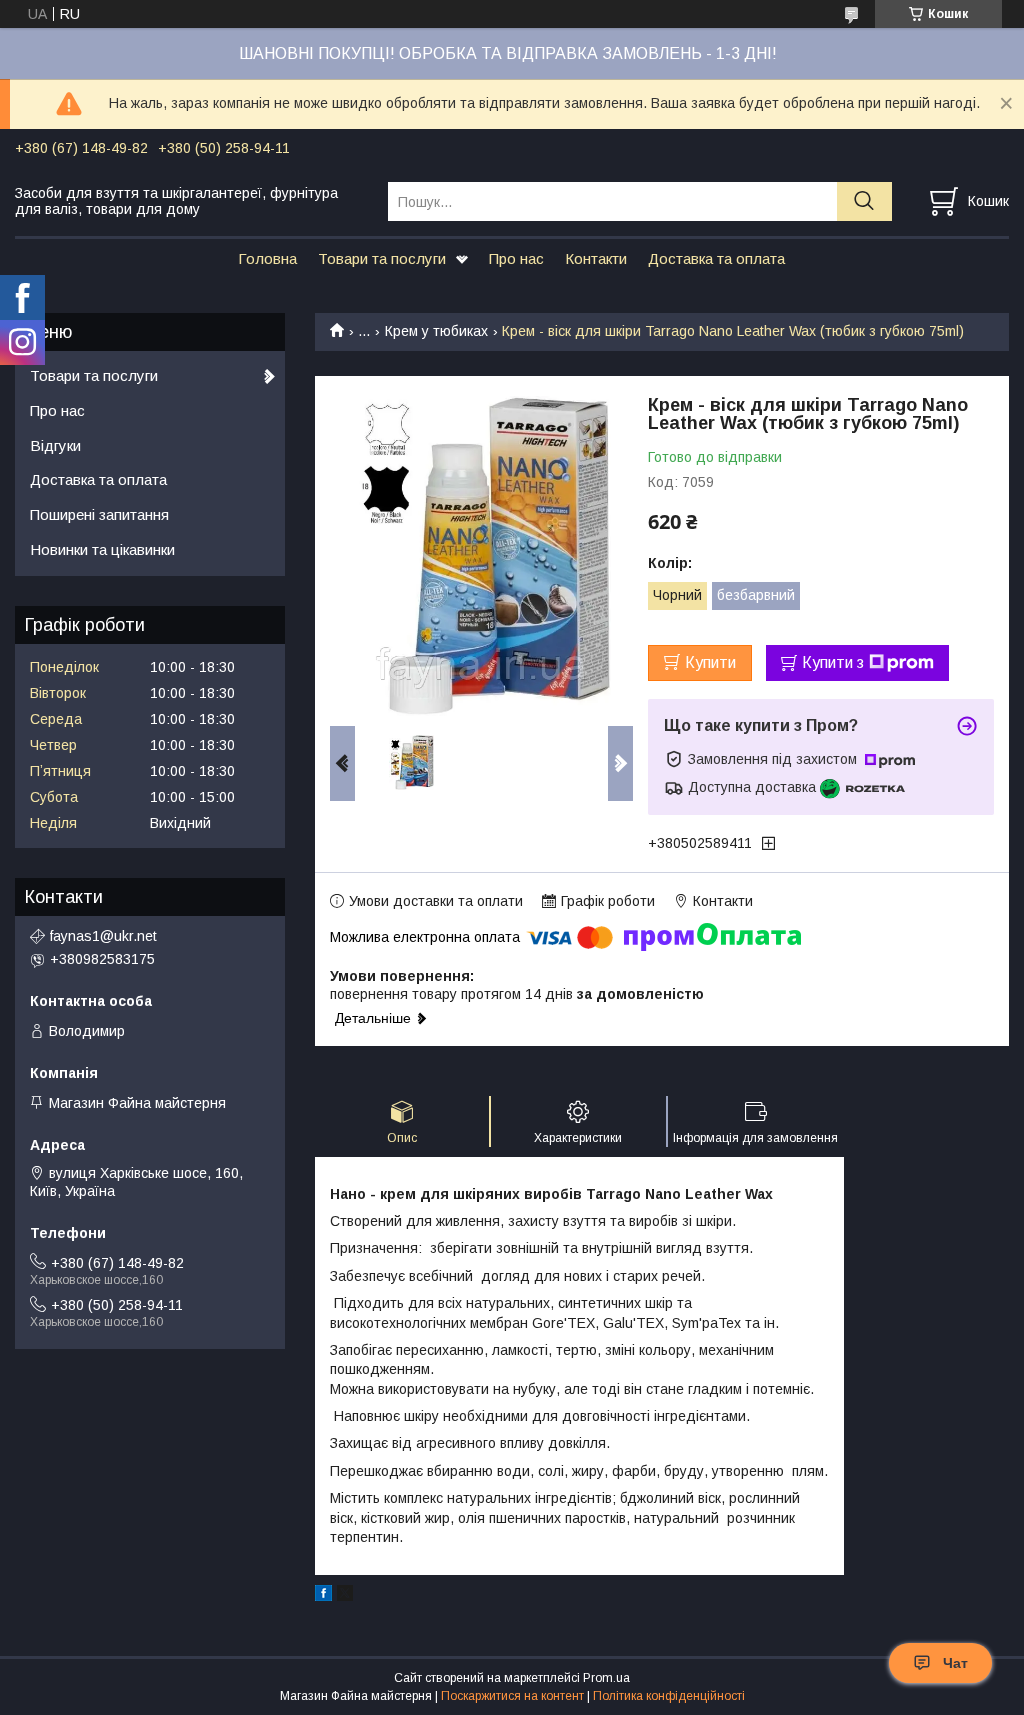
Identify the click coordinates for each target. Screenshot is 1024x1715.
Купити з (833, 662)
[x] (345, 1596)
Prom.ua (606, 1678)
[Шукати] (864, 201)
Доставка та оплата (716, 258)
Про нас (516, 258)
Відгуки (55, 445)
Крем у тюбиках (436, 331)
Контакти (596, 258)
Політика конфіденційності (669, 1696)
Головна (267, 258)
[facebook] (323, 1596)
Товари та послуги (382, 258)
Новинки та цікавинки (102, 549)
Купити (710, 662)
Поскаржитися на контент (512, 1696)
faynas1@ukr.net (103, 936)
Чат (955, 1663)
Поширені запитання (99, 514)
